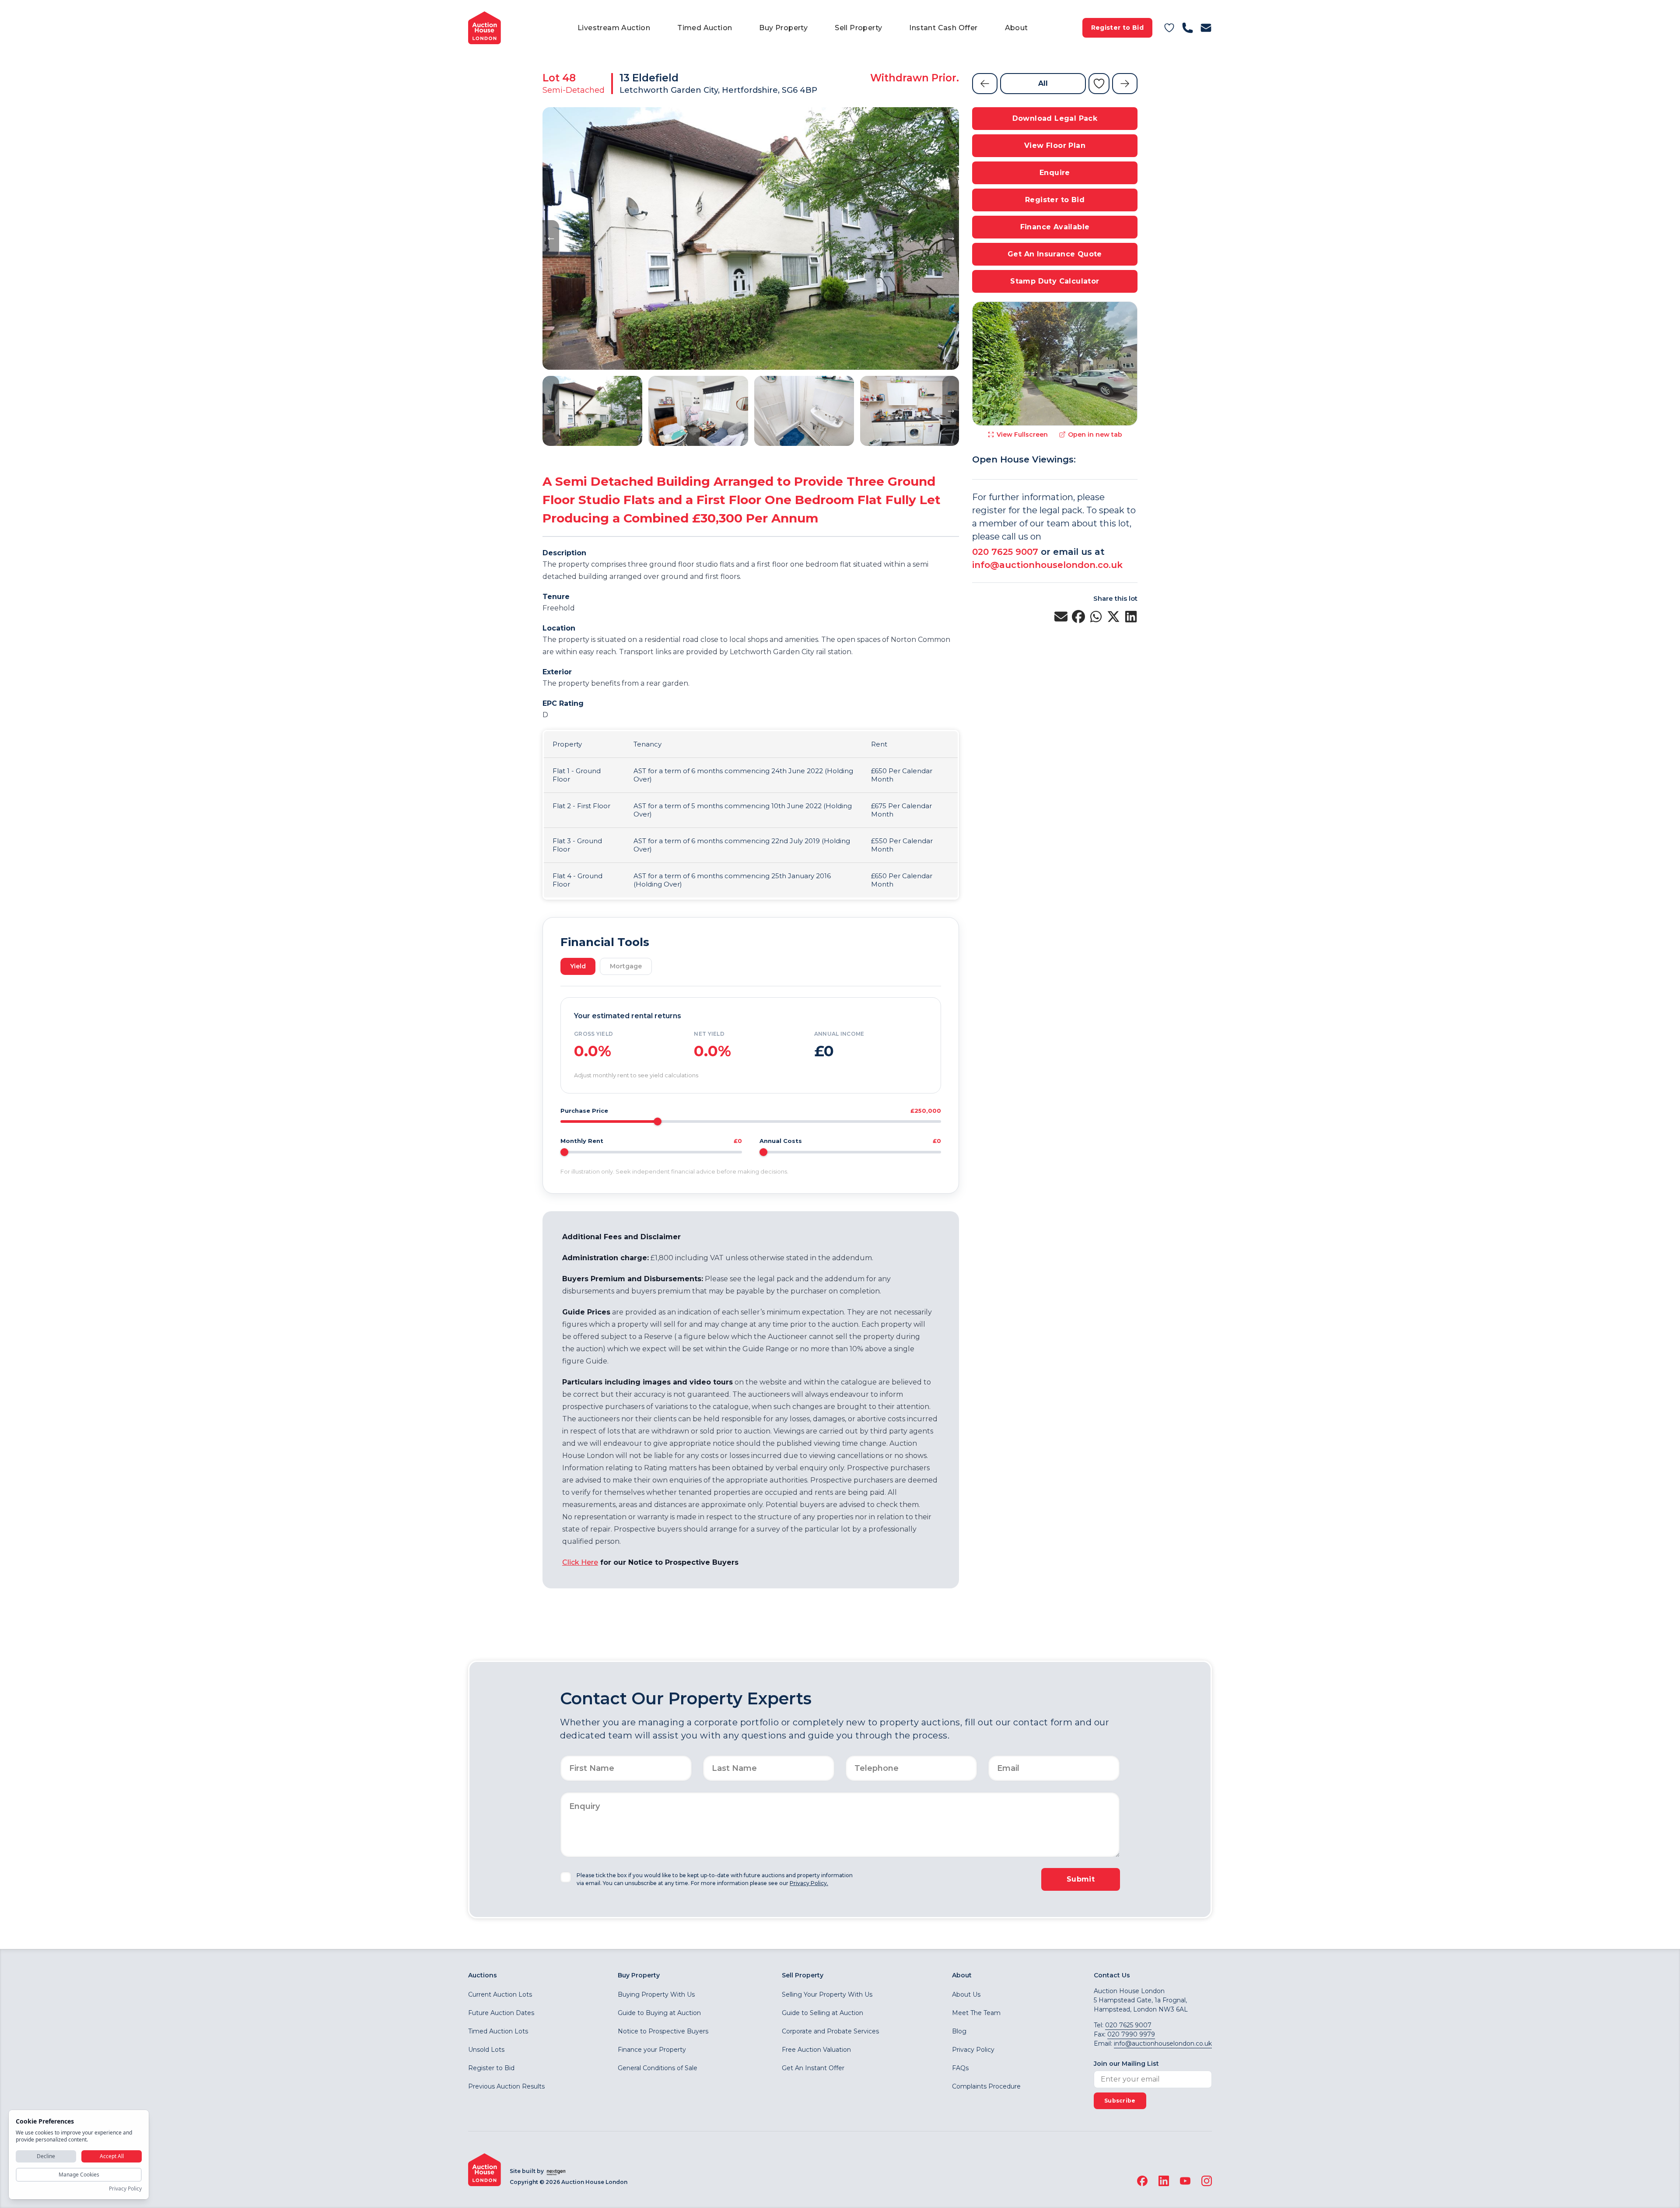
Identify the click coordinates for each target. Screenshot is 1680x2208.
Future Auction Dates (501, 2013)
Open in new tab (1095, 435)
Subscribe (1120, 2101)
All (1043, 83)
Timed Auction (705, 28)
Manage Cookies (79, 2175)
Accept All (112, 2156)
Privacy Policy (973, 2050)
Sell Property (858, 28)
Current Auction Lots (500, 1994)
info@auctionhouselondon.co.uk (1047, 565)
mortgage (626, 966)
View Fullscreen (1022, 435)
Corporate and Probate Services (830, 2031)
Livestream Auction (614, 28)
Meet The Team (976, 2013)
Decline (46, 2156)
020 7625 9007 (1005, 552)
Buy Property (783, 28)
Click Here (580, 1562)
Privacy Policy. (809, 1883)
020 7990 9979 (1131, 2034)
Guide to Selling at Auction (822, 2013)
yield (578, 966)
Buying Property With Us (656, 1994)
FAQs (960, 2068)
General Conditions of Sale (658, 2068)
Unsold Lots (486, 2050)
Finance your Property (652, 2050)
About (1017, 28)
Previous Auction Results (506, 2086)
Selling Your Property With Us (827, 1994)
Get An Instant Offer (813, 2068)
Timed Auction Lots (498, 2031)
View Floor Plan (1055, 145)
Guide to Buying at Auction (659, 2013)
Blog (959, 2031)
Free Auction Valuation (816, 2050)
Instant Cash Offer (943, 28)
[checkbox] (566, 1877)
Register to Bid (1117, 28)
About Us (966, 1994)
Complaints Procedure (986, 2086)
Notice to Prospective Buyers (663, 2031)
